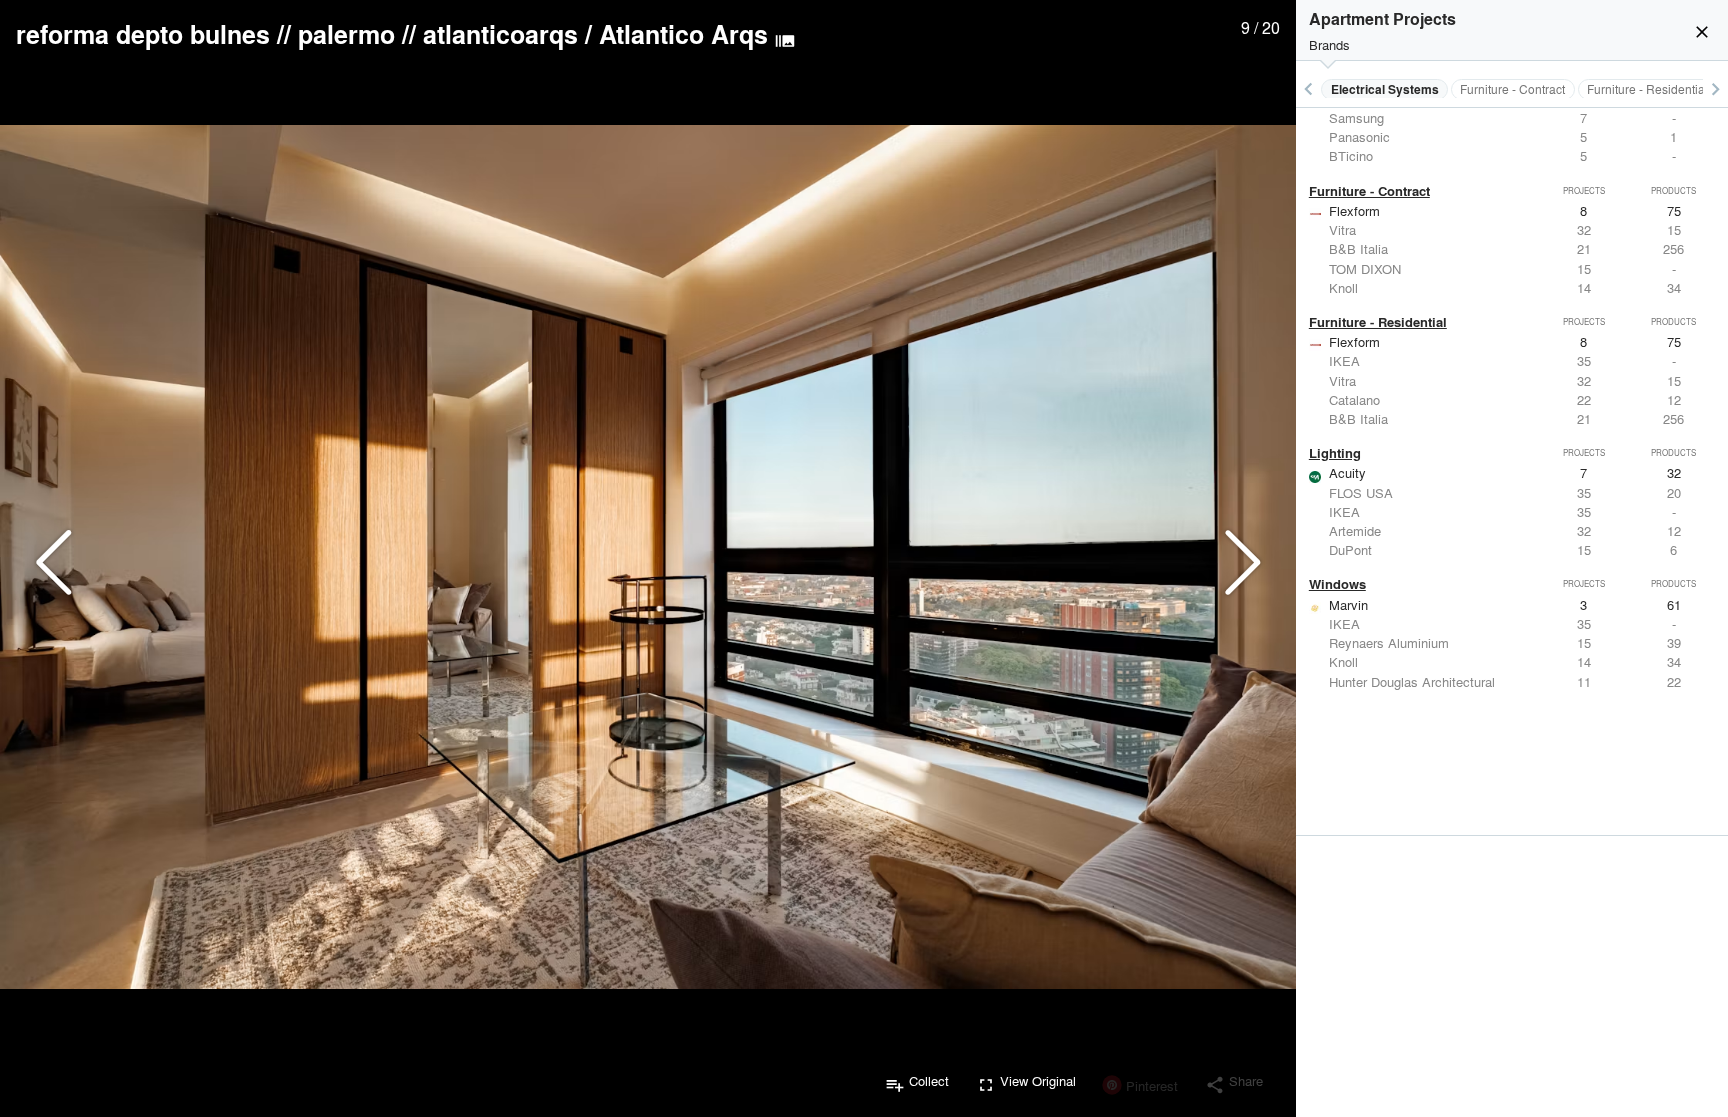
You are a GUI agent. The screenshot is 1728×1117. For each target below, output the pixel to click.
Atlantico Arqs (683, 34)
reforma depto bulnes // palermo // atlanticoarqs (297, 34)
